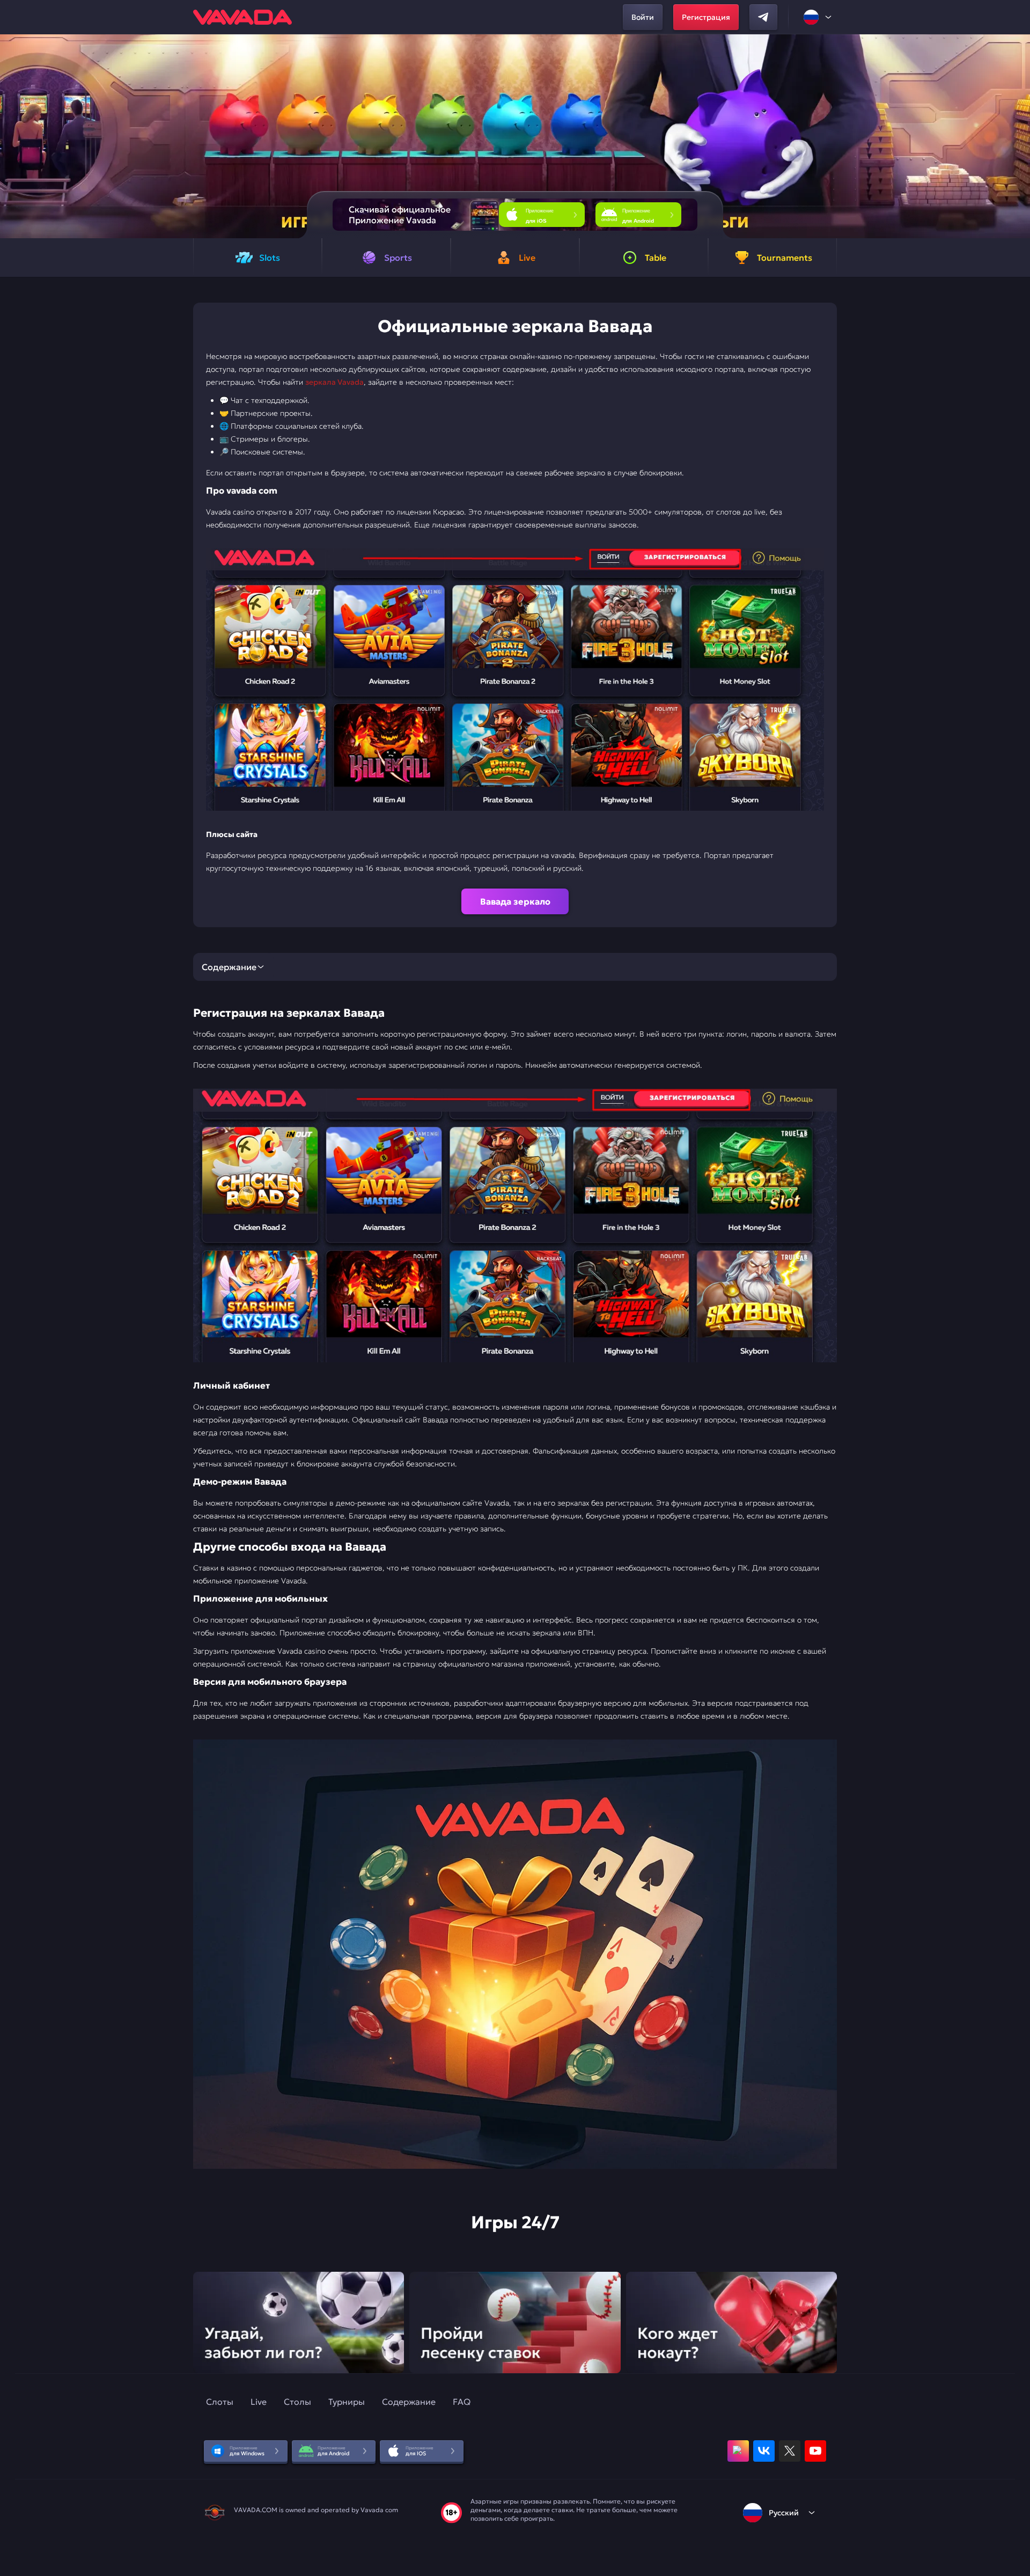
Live (259, 2402)
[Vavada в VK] (764, 2451)
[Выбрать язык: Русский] (818, 17)
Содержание (409, 2402)
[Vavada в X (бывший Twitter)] (790, 2451)
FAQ (462, 2402)
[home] (242, 17)
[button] (1017, 136)
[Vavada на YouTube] (815, 2451)
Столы (297, 2402)
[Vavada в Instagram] (738, 2451)
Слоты (220, 2402)
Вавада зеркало (515, 901)
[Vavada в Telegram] (763, 17)
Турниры (347, 2402)
